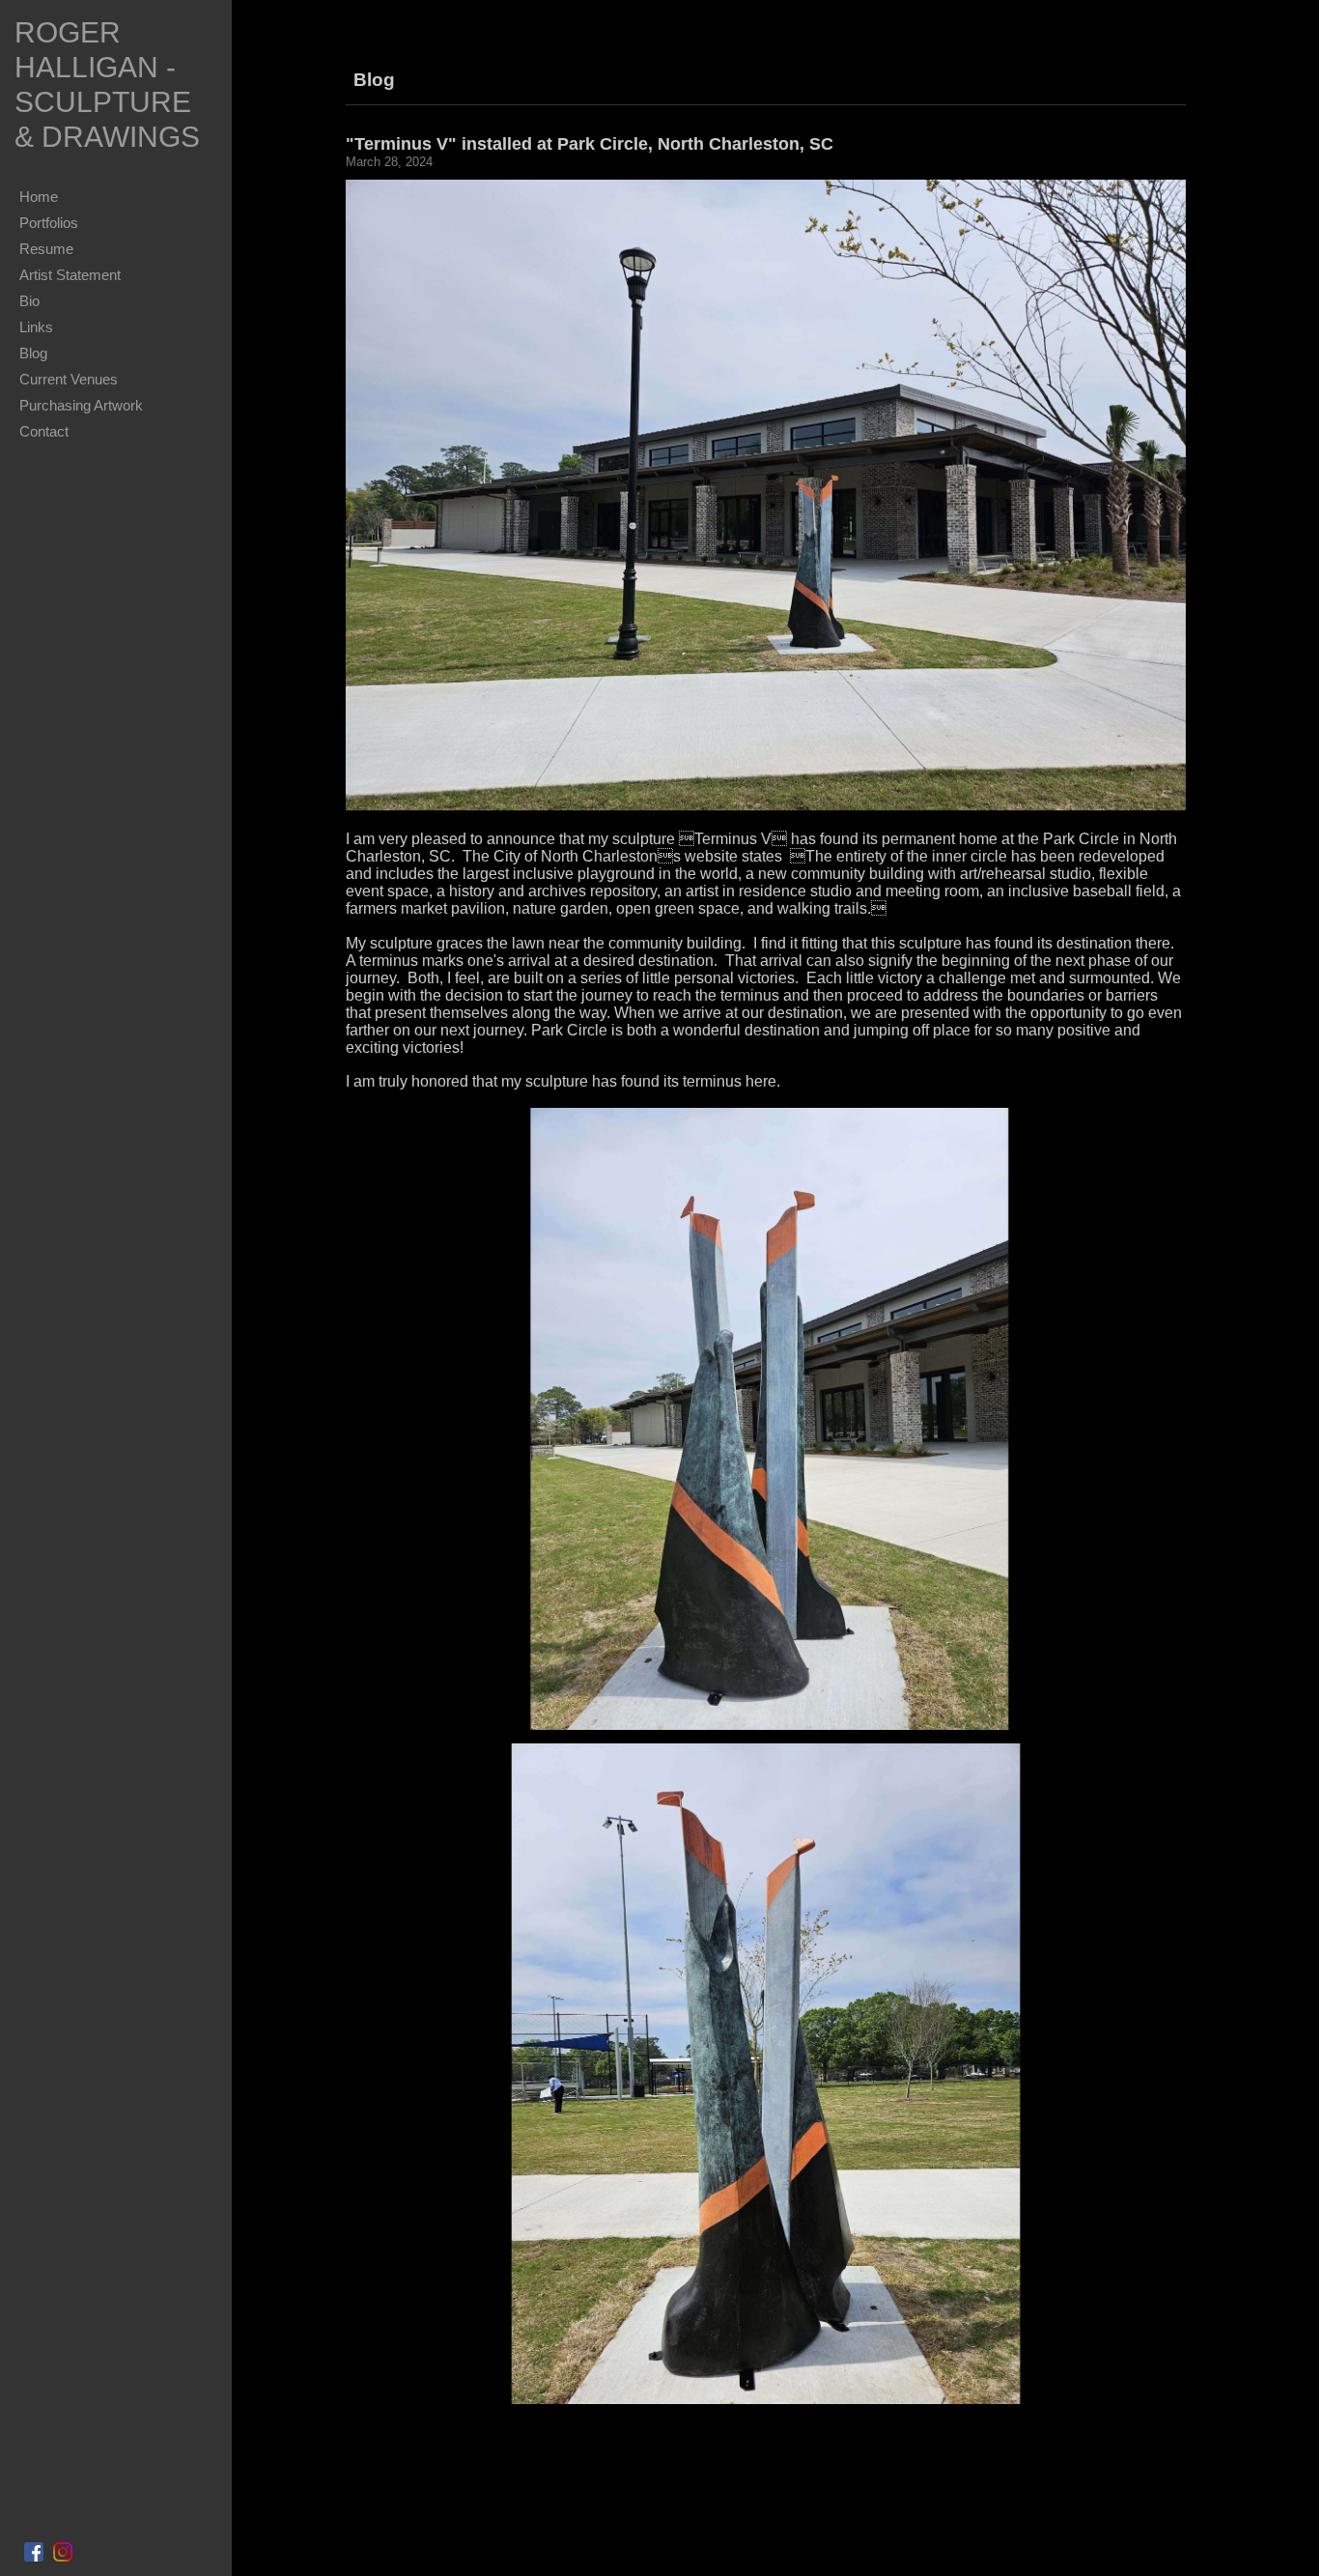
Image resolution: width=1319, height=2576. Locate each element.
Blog (33, 353)
